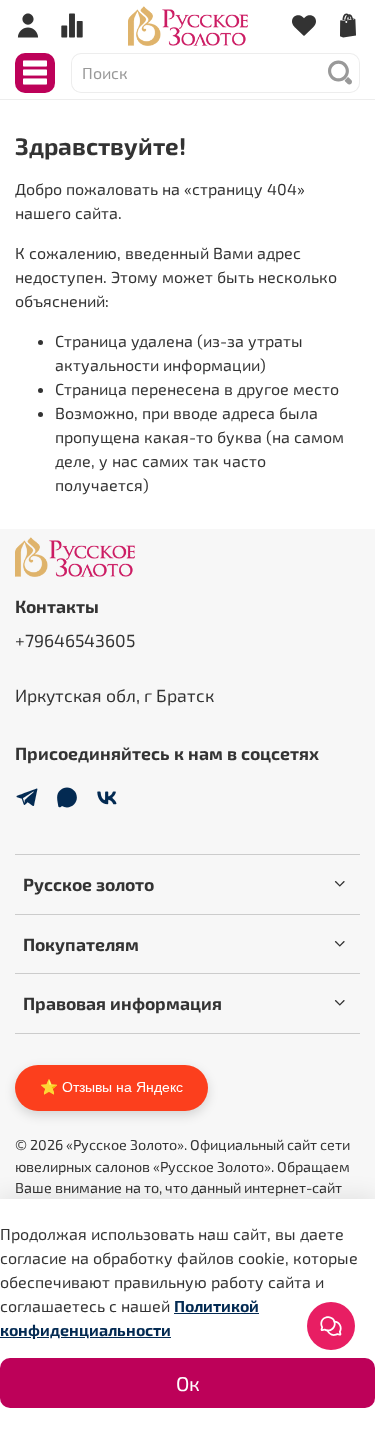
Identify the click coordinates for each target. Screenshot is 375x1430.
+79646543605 (75, 640)
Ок (188, 1383)
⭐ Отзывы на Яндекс (111, 1087)
